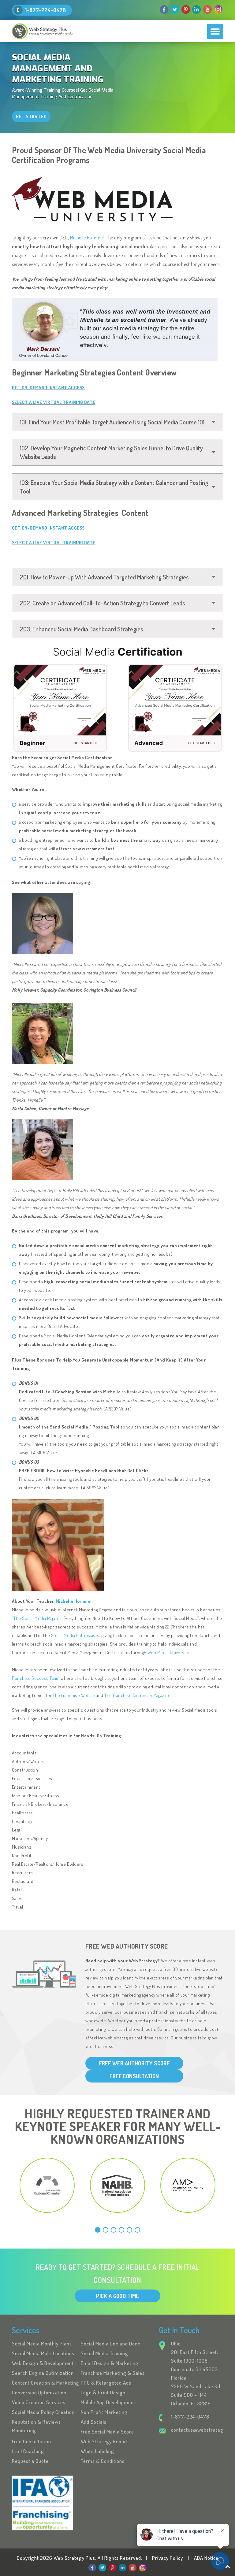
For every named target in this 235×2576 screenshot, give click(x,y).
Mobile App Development (108, 2402)
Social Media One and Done (111, 2343)
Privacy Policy (168, 2558)
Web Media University (168, 1652)
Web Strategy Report (104, 2441)
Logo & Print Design (103, 2392)
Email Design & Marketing (110, 2363)
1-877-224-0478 (45, 10)
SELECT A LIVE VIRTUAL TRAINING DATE (54, 402)
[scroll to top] (228, 2566)
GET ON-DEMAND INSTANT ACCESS (48, 388)
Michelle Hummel (87, 238)
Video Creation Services (39, 2402)
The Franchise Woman (74, 1695)
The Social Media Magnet (37, 1618)
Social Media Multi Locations (43, 2353)
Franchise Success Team (36, 1678)
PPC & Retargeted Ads (106, 2383)
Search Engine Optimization (43, 2373)
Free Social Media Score (107, 2432)
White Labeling (97, 2451)
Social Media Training (104, 2353)
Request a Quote (30, 2461)
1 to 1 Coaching (28, 2451)
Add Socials (94, 2422)
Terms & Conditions (103, 2461)
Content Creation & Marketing (46, 2383)
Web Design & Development (43, 2363)
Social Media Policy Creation (43, 2412)
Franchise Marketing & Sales (113, 2373)
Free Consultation (32, 2441)
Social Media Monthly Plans (42, 2343)
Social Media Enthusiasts (75, 1635)
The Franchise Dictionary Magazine (137, 1695)
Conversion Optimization (39, 2392)
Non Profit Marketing (104, 2412)
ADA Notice (206, 2558)
